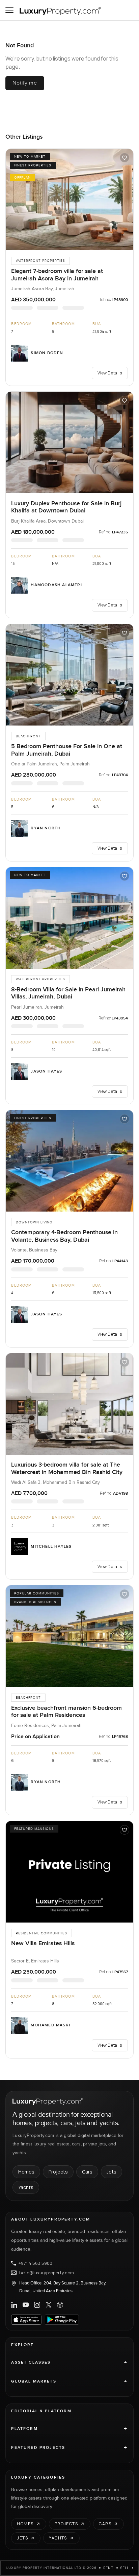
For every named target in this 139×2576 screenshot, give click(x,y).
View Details (110, 373)
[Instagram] (37, 2305)
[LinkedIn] (14, 2305)
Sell (125, 2568)
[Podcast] (60, 2305)
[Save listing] (124, 158)
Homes (26, 2172)
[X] (49, 2305)
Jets (112, 2172)
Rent (108, 2568)
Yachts (26, 2187)
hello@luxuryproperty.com (47, 2273)
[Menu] (9, 10)
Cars (87, 2172)
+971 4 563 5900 (35, 2263)
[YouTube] (26, 2305)
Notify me (25, 83)
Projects (58, 2172)
